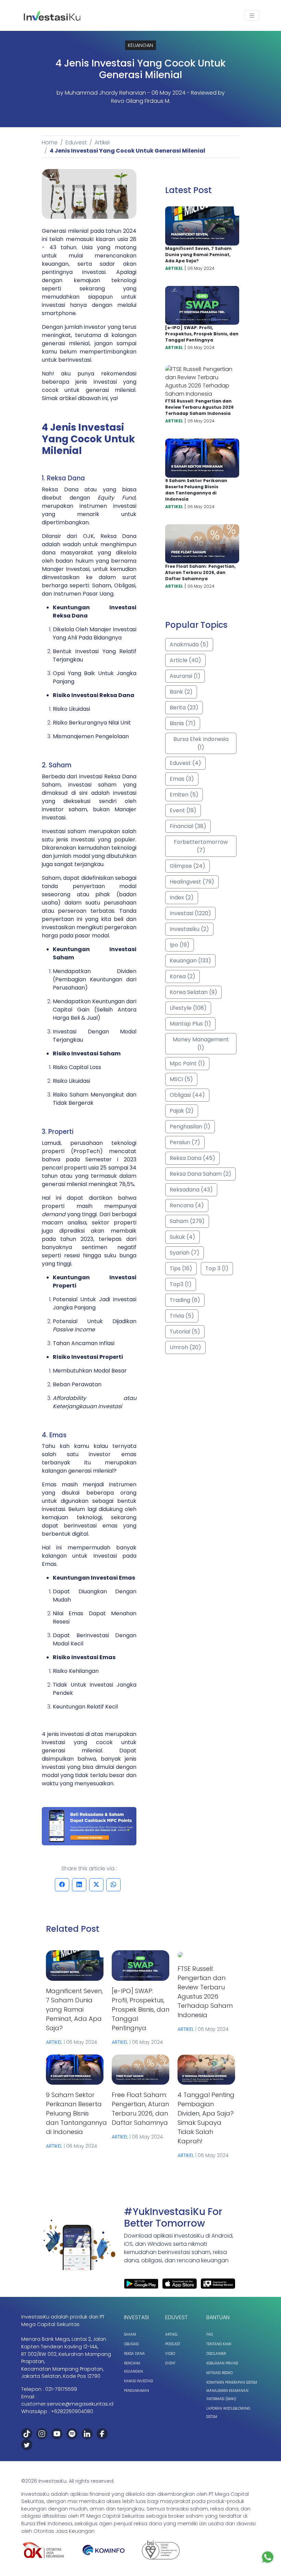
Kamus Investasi (139, 2381)
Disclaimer (216, 2354)
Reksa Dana (135, 2354)
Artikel (102, 142)
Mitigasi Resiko (219, 2373)
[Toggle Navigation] (252, 16)
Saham (130, 2334)
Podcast (173, 2344)
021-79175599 (61, 2389)
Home (50, 142)
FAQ (210, 2334)
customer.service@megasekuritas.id (67, 2404)
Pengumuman (137, 2391)
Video (170, 2354)
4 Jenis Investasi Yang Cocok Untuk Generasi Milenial (127, 151)
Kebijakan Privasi (222, 2363)
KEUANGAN (140, 45)
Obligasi (131, 2344)
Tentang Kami (219, 2344)
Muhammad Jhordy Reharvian (105, 93)
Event (170, 2363)
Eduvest (76, 142)
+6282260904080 (72, 2411)
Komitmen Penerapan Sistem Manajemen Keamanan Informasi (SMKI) (232, 2391)
